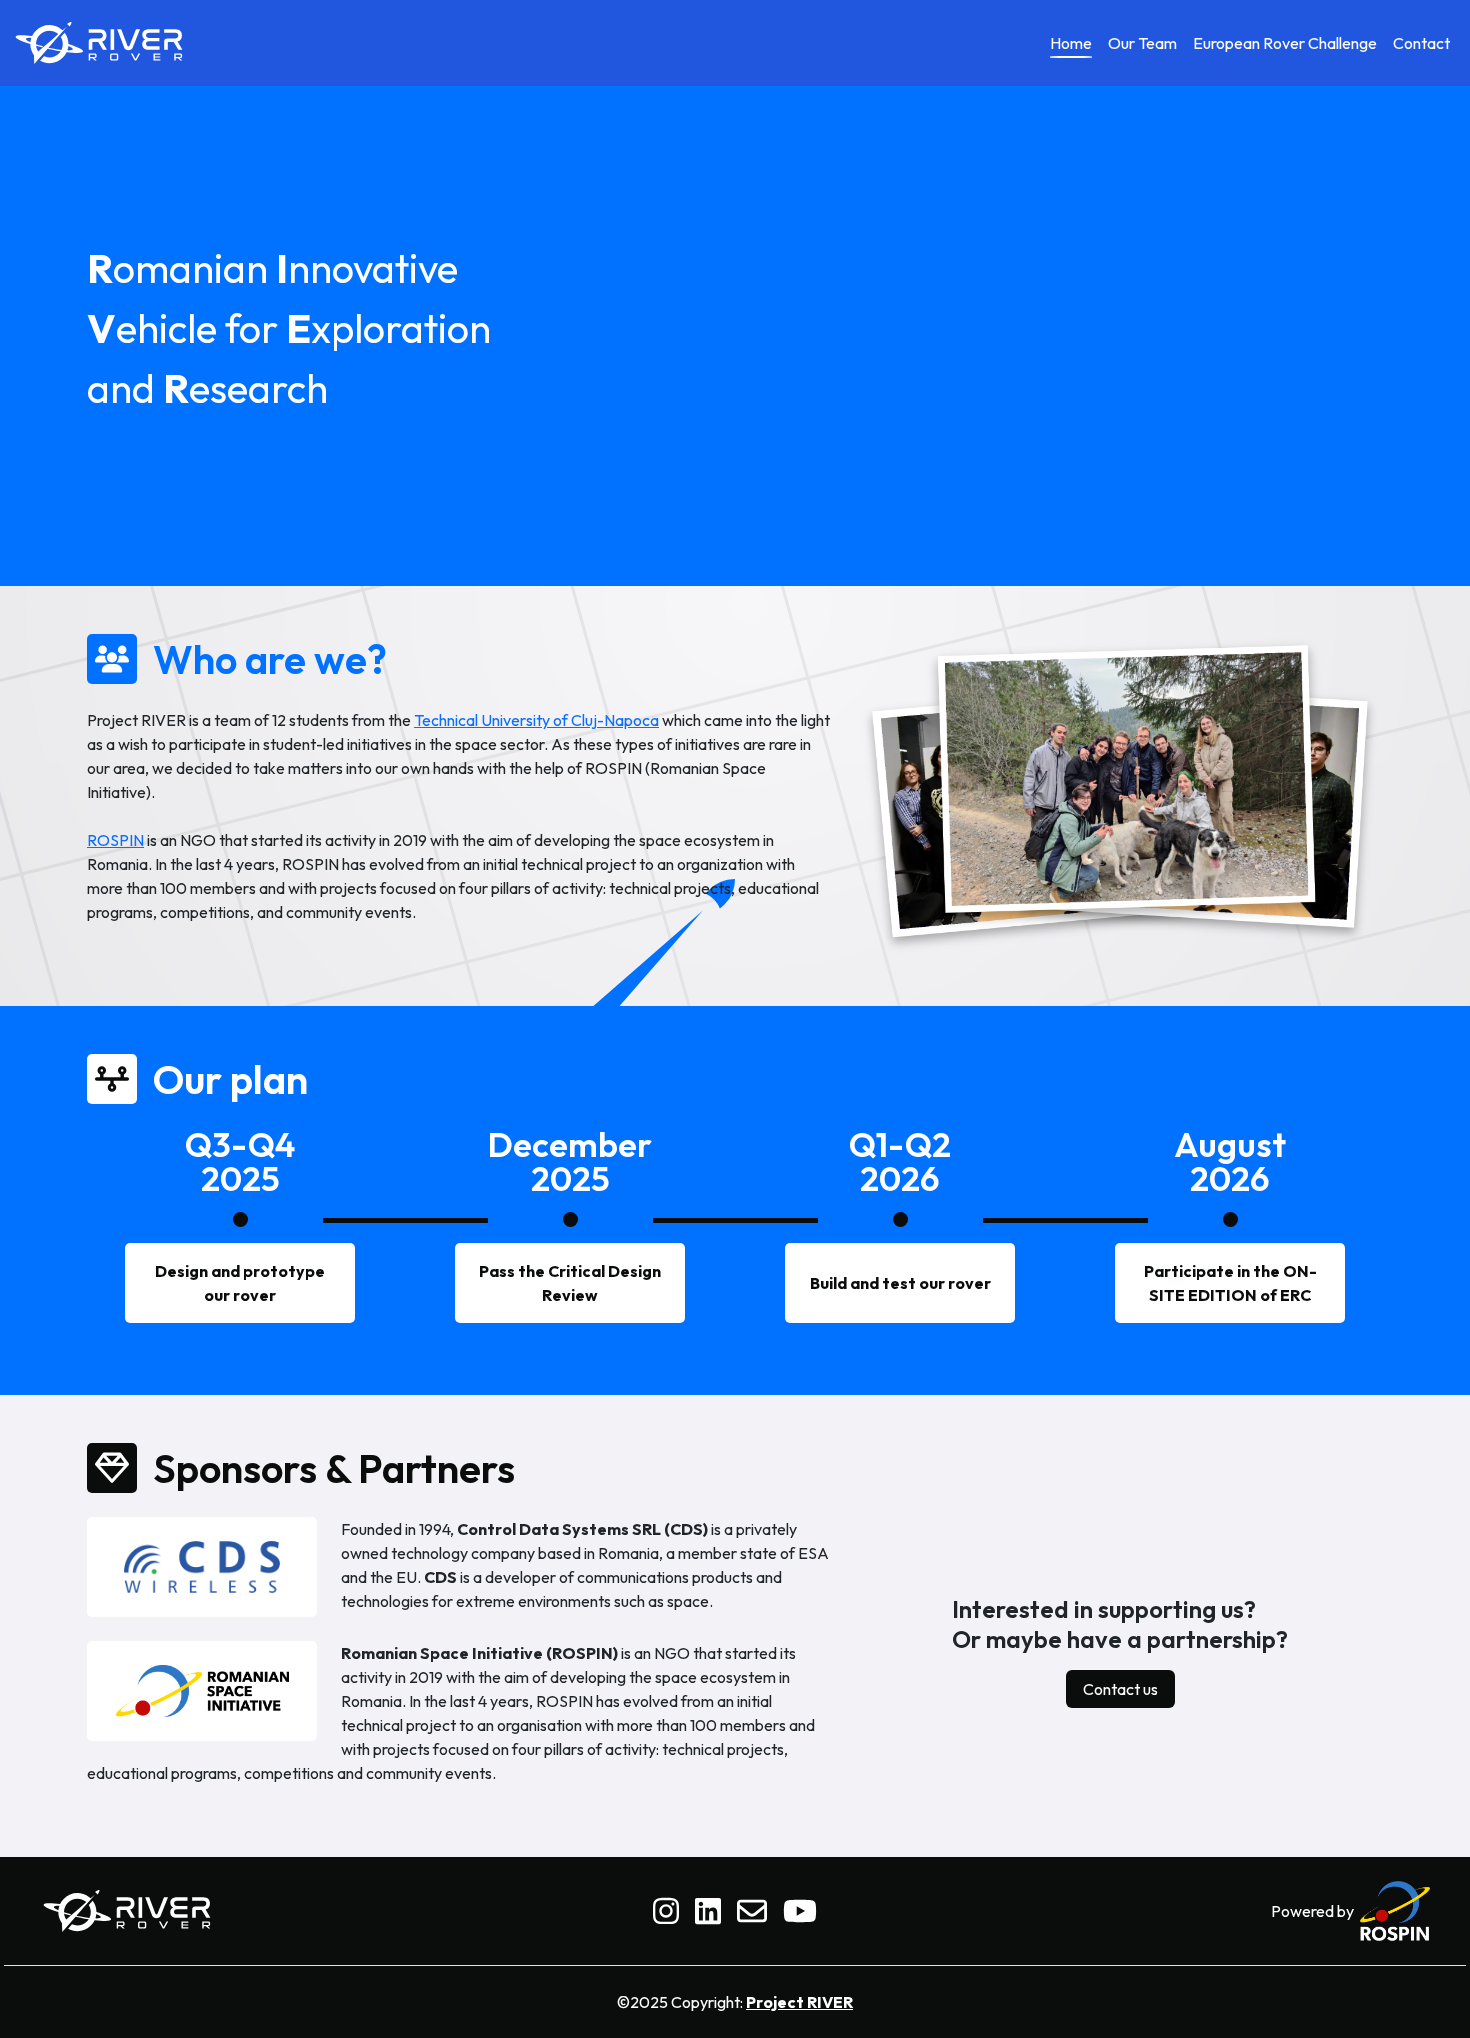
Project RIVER (799, 2002)
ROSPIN (115, 840)
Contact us (1120, 1689)
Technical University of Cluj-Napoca (536, 720)
